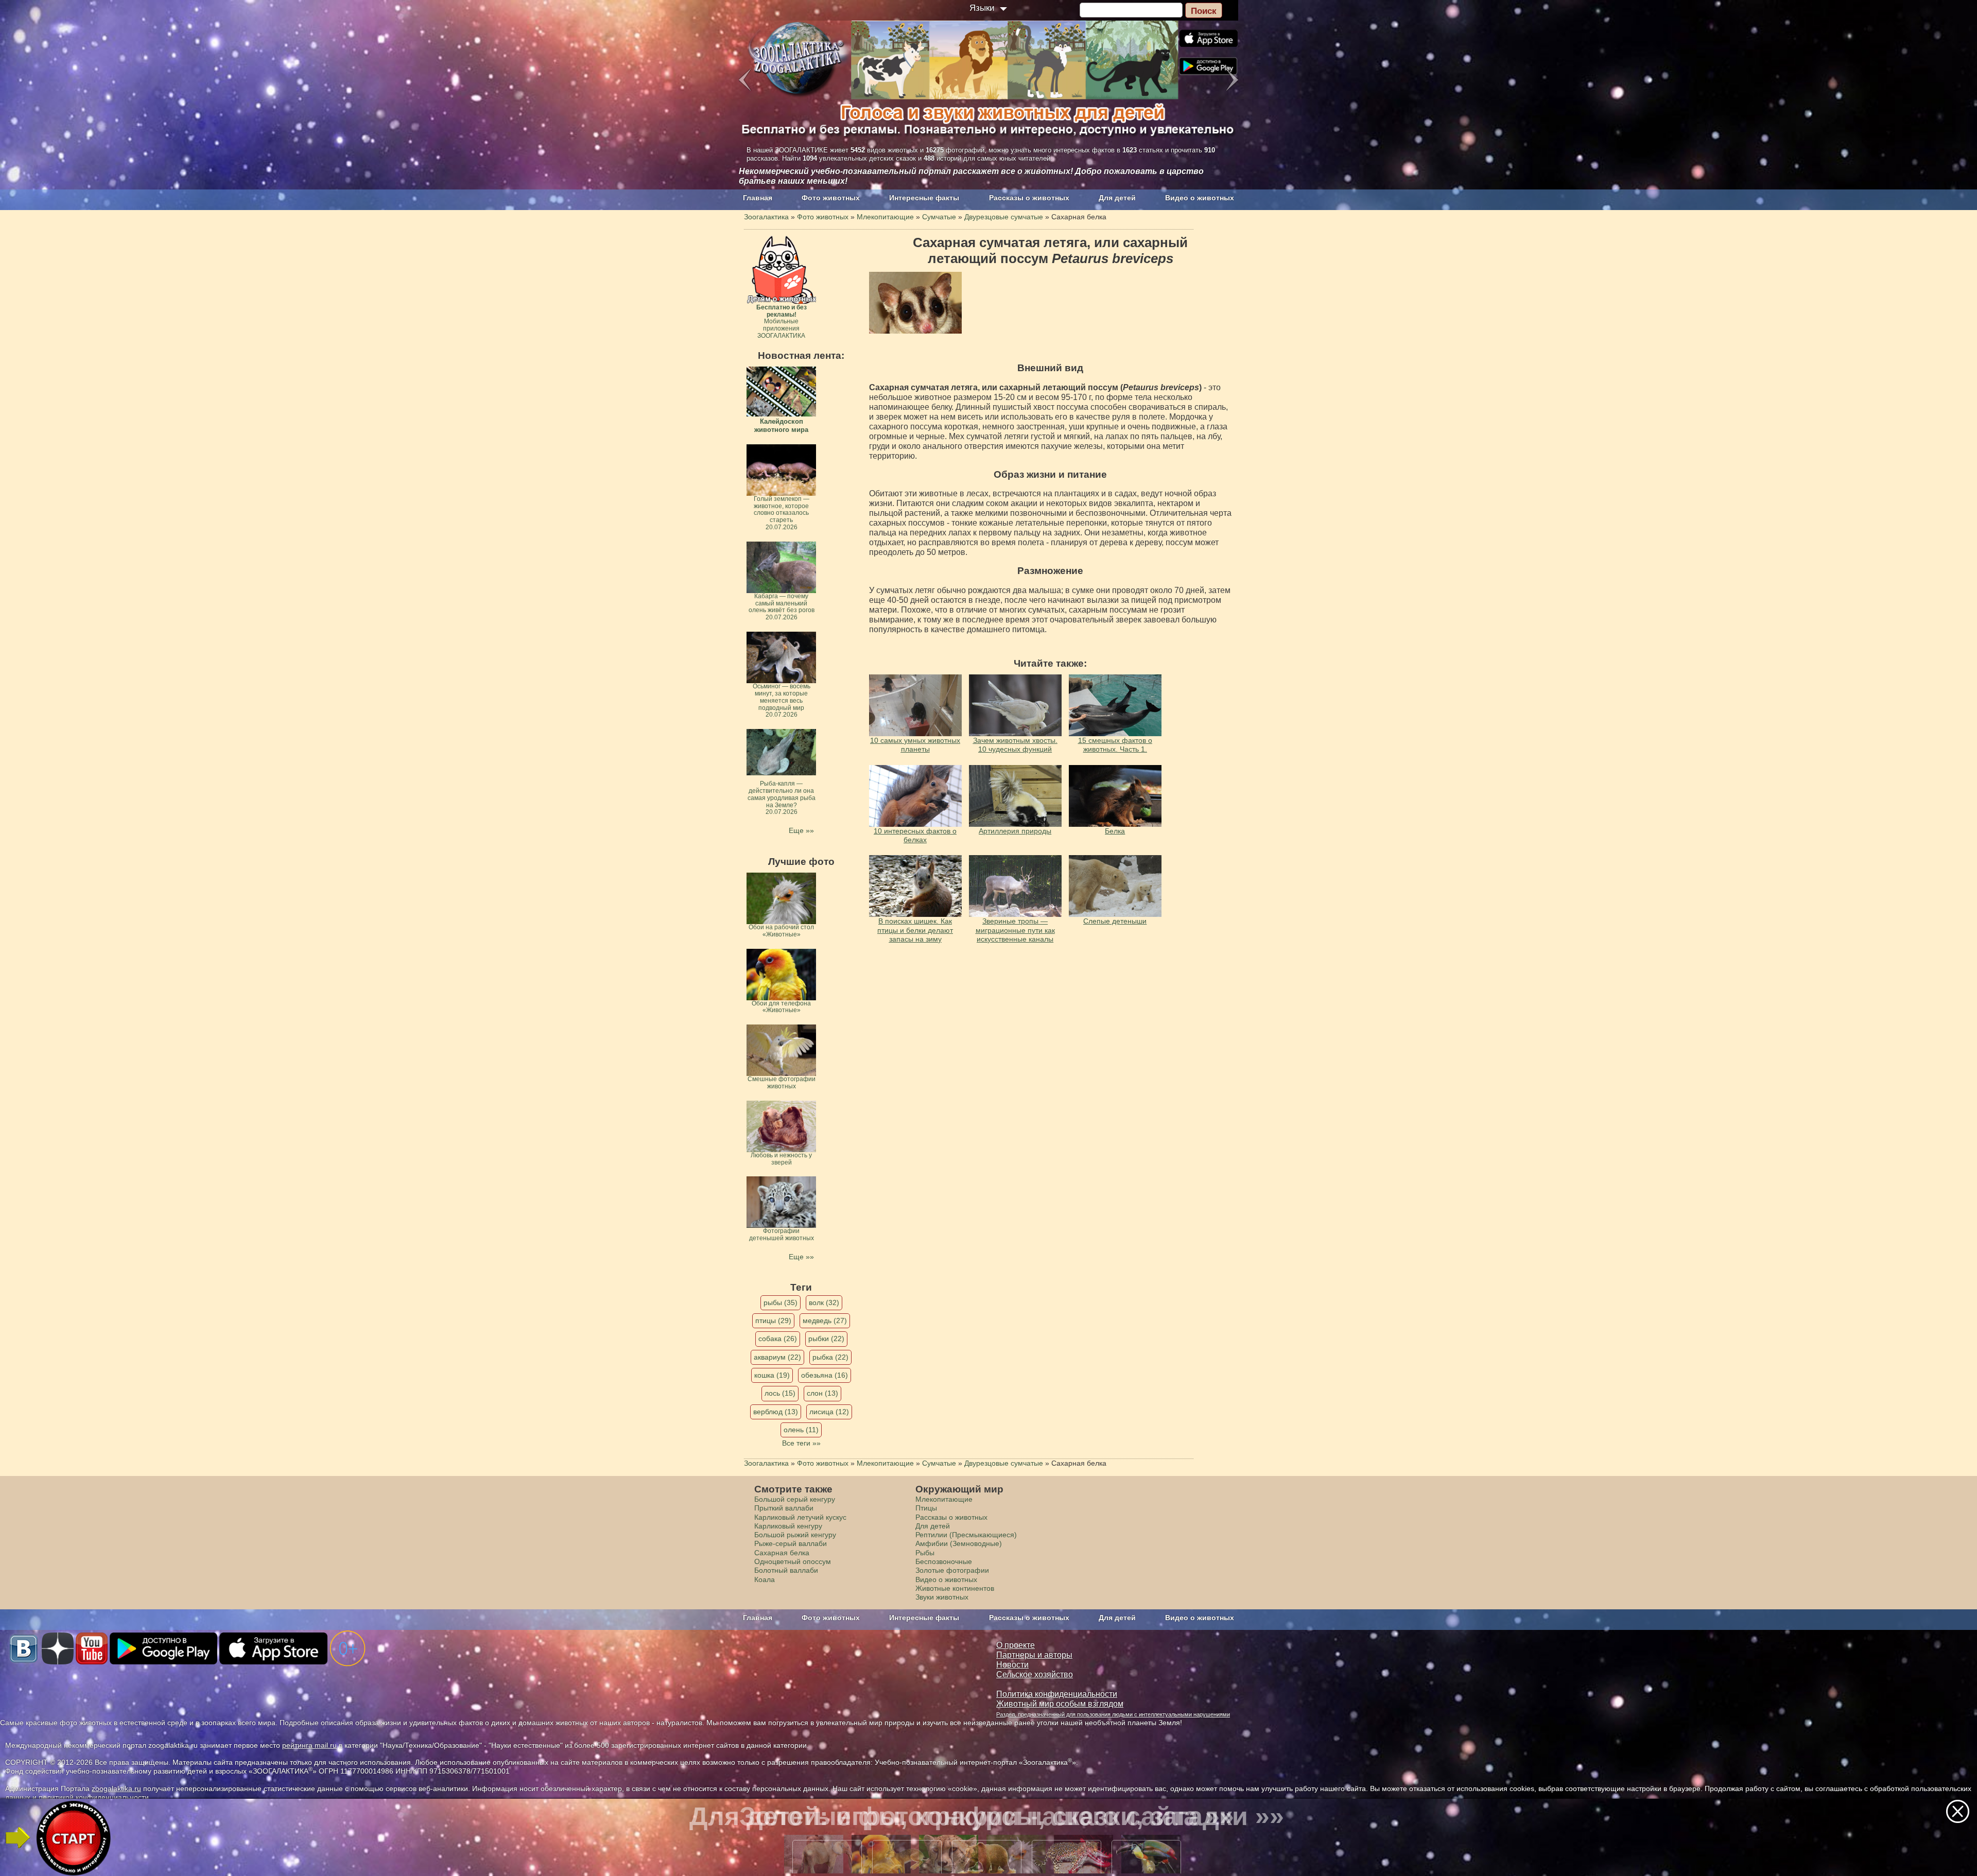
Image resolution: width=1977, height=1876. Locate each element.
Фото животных (831, 198)
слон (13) (822, 1393)
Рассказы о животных (1029, 198)
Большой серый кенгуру (795, 1499)
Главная (758, 198)
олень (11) (801, 1430)
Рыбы (925, 1553)
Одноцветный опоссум (793, 1561)
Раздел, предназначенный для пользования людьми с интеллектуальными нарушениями (1113, 1714)
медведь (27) (825, 1321)
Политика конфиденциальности (1057, 1694)
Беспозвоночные (944, 1561)
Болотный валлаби (786, 1570)
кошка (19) (772, 1375)
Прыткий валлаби (784, 1508)
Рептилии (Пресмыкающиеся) (966, 1535)
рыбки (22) (826, 1339)
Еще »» (801, 830)
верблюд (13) (776, 1412)
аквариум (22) (777, 1357)
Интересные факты (924, 198)
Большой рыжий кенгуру (795, 1535)
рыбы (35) (781, 1302)
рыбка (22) (830, 1357)
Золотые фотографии (952, 1570)
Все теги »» (801, 1443)
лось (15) (780, 1393)
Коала (765, 1579)
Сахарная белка (782, 1553)
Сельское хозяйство (1035, 1674)
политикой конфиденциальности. (95, 1797)
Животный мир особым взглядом (1060, 1704)
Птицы (926, 1508)
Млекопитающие (944, 1499)
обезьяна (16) (825, 1375)
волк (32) (824, 1302)
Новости (1012, 1665)
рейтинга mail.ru (309, 1745)
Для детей (1117, 198)
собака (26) (778, 1339)
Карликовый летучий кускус (800, 1517)
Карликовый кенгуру (788, 1526)
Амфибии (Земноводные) (959, 1543)
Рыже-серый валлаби (791, 1543)
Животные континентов (955, 1588)
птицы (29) (773, 1321)
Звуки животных (942, 1597)
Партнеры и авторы (1034, 1655)
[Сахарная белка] (915, 303)
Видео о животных (1200, 198)
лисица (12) (829, 1412)
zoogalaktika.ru (116, 1788)
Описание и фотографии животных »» (987, 1816)
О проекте (1016, 1645)
